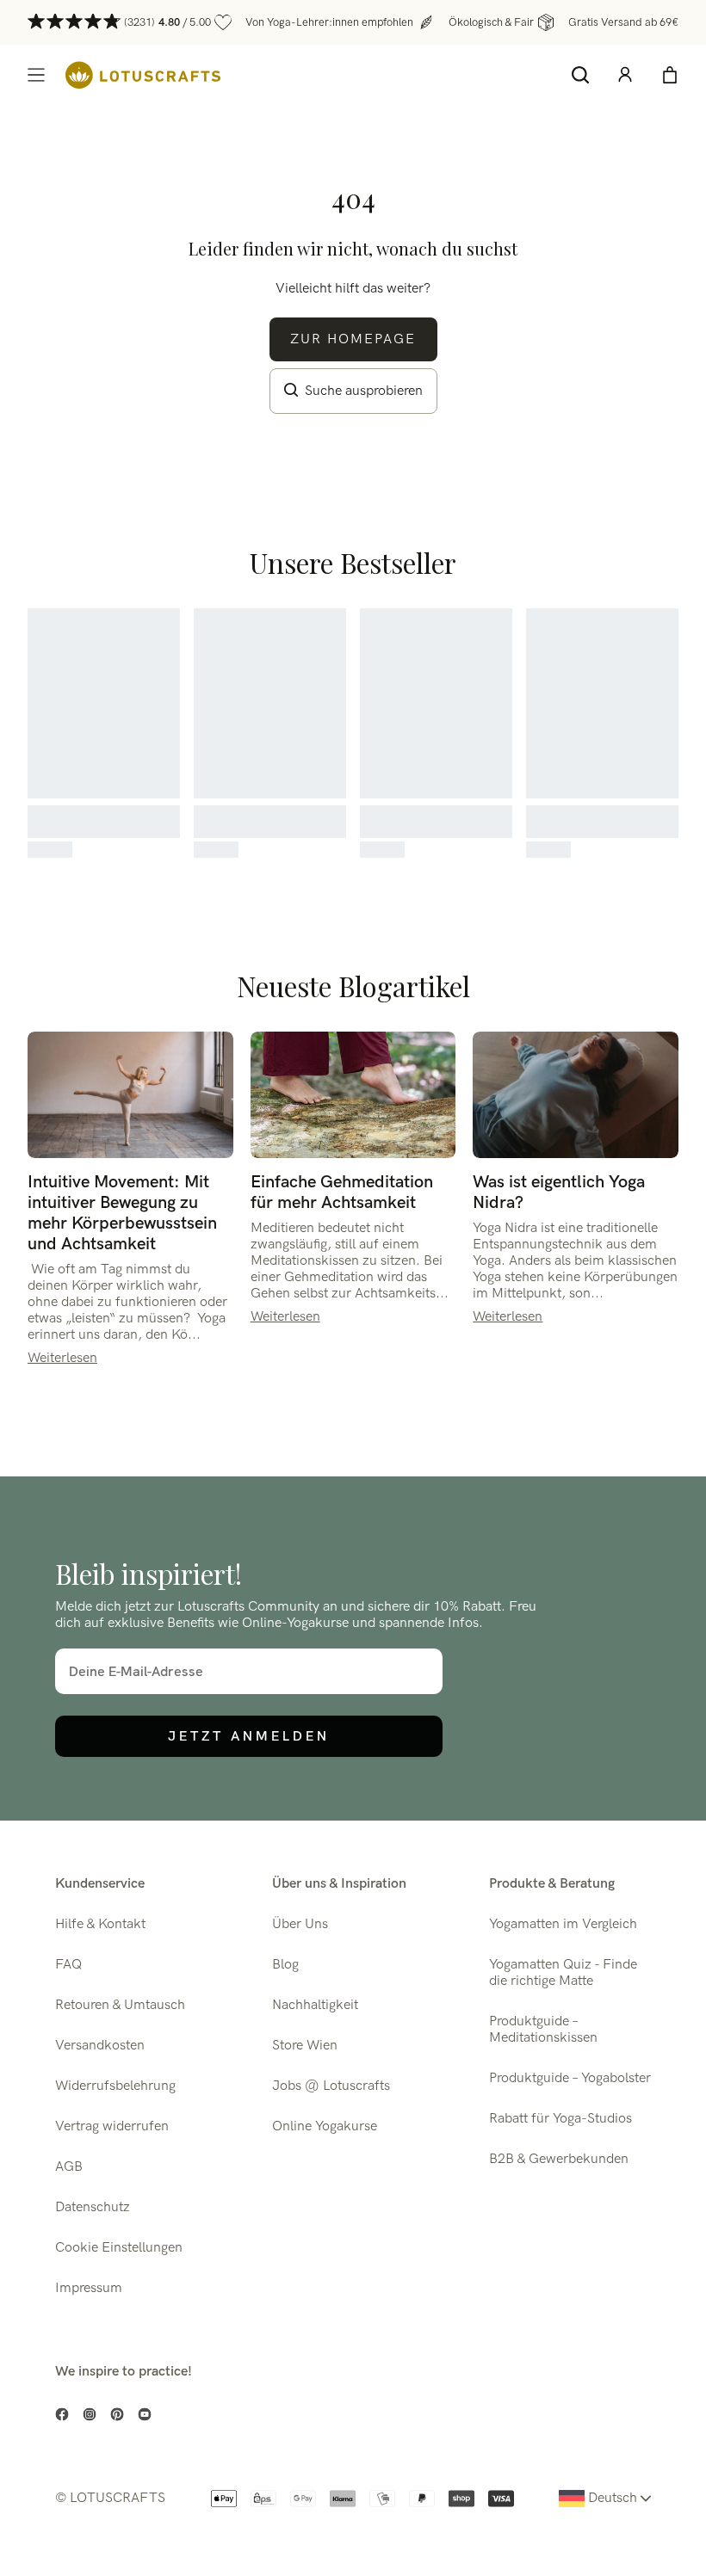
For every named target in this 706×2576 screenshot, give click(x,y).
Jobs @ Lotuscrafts (331, 2086)
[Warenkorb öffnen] (670, 75)
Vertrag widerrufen (112, 2126)
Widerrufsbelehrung (115, 2086)
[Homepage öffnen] (143, 75)
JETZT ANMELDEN (249, 1736)
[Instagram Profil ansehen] (90, 2414)
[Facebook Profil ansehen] (62, 2414)
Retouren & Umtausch (120, 2005)
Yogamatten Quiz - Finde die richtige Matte (563, 1973)
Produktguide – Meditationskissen (543, 2030)
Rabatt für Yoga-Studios (560, 2119)
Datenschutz (93, 2207)
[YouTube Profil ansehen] (145, 2414)
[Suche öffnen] (580, 75)
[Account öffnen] (625, 75)
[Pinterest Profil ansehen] (117, 2414)
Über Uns (300, 1924)
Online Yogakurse (325, 2126)
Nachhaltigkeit (315, 2005)
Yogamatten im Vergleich (563, 1924)
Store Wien (305, 2046)
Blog (285, 1965)
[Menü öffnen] (36, 75)
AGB (69, 2167)
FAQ (68, 1965)
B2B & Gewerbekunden (559, 2159)
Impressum (89, 2288)
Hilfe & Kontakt (100, 1924)
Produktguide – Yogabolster (570, 2078)
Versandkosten (100, 2046)
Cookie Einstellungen (119, 2248)
